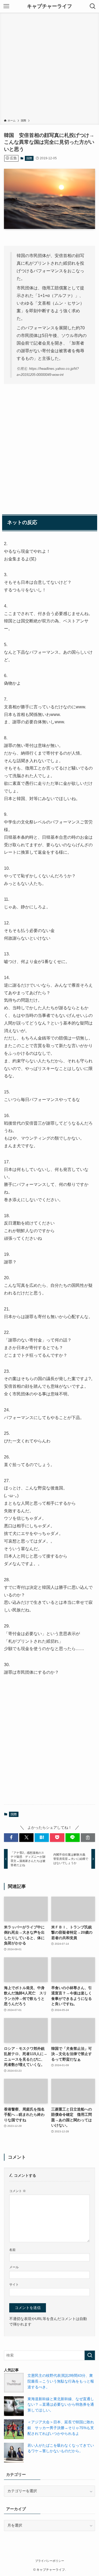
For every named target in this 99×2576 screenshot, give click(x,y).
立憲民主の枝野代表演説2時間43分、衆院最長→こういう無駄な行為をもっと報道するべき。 (61, 2381)
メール (14, 2267)
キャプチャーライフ (49, 6)
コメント (18, 2191)
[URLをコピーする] (88, 1838)
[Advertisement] (49, 67)
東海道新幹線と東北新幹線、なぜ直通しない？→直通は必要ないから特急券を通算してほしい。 (61, 2405)
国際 (29, 158)
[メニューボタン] (6, 6)
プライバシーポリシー (50, 2561)
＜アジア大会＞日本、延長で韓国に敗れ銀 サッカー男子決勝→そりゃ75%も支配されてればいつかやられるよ (61, 2428)
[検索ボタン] (93, 6)
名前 (12, 2250)
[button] (11, 1838)
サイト (14, 2285)
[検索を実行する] (90, 2355)
